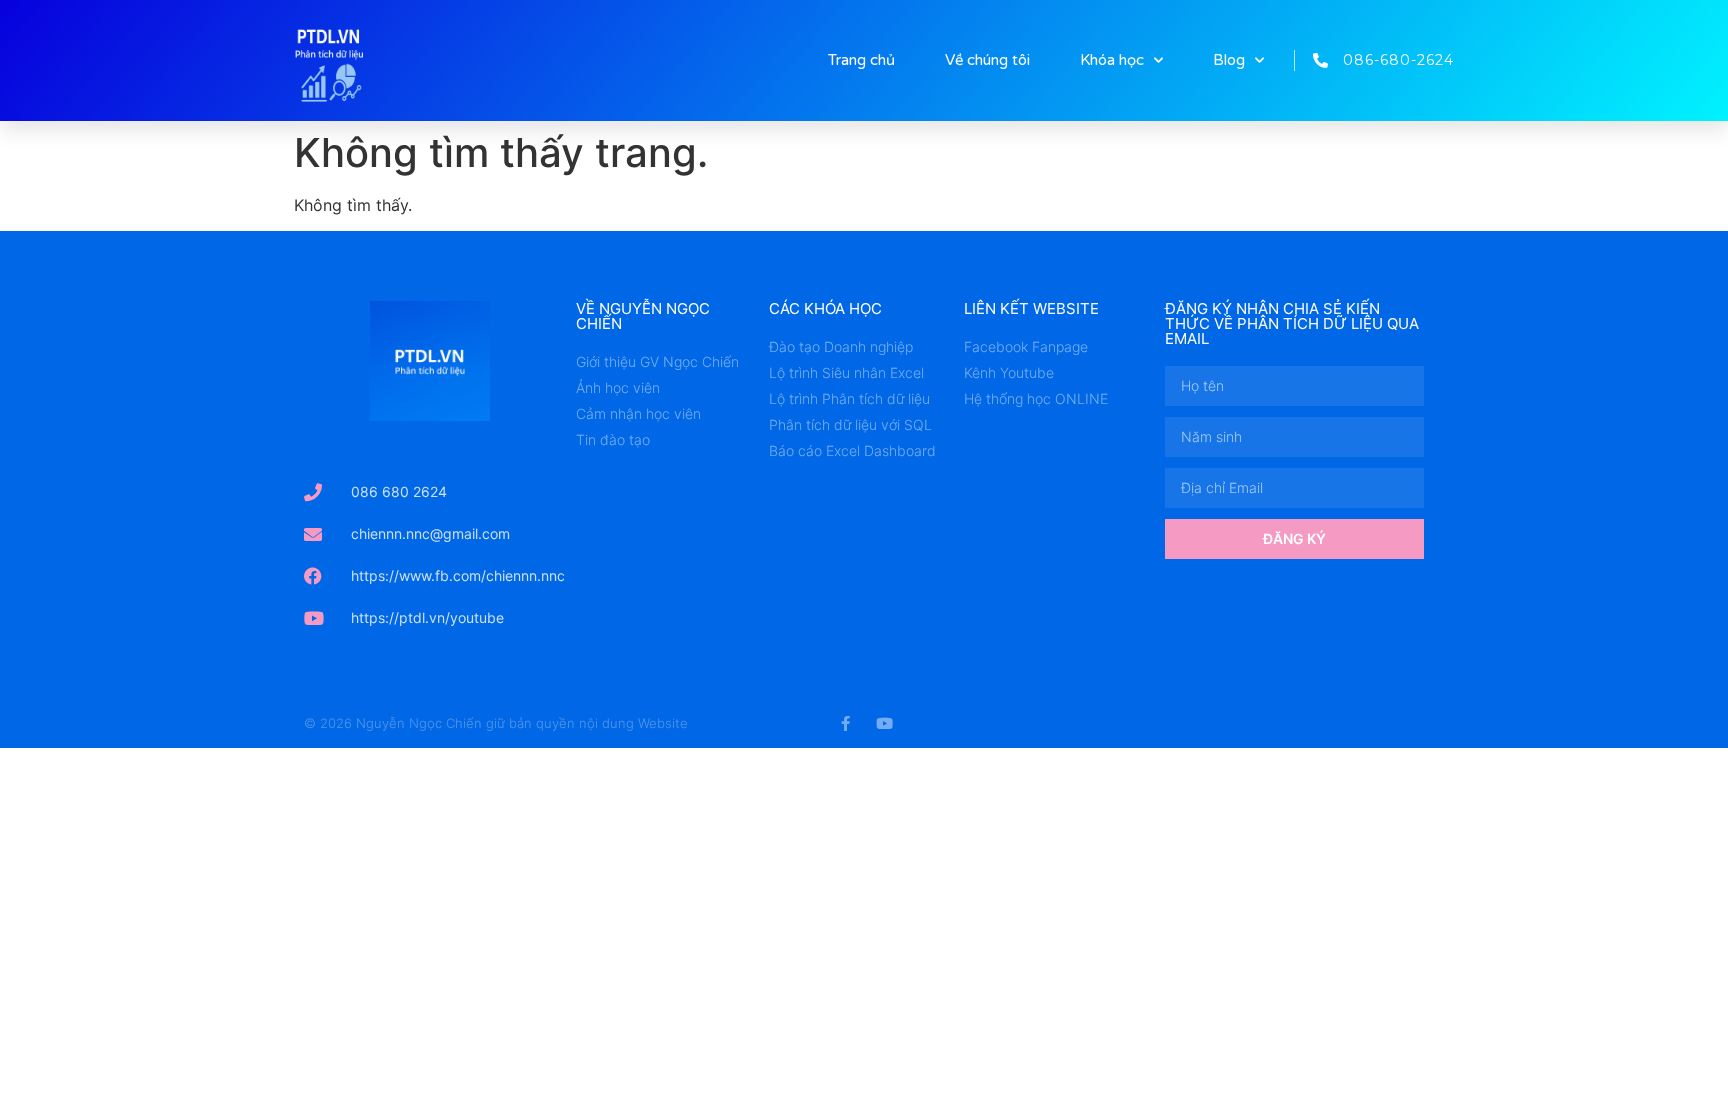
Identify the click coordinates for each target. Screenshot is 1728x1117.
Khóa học (1112, 60)
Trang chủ (861, 60)
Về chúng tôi (987, 60)
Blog (1229, 60)
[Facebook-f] (845, 723)
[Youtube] (884, 723)
